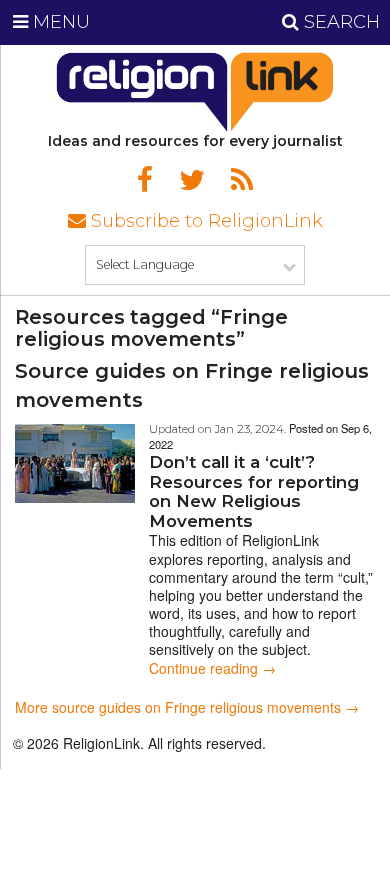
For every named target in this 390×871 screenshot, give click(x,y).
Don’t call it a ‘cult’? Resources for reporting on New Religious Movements (254, 491)
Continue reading (212, 668)
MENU (59, 22)
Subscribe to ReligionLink (204, 221)
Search (339, 22)
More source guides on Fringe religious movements (178, 707)
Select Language (145, 264)
